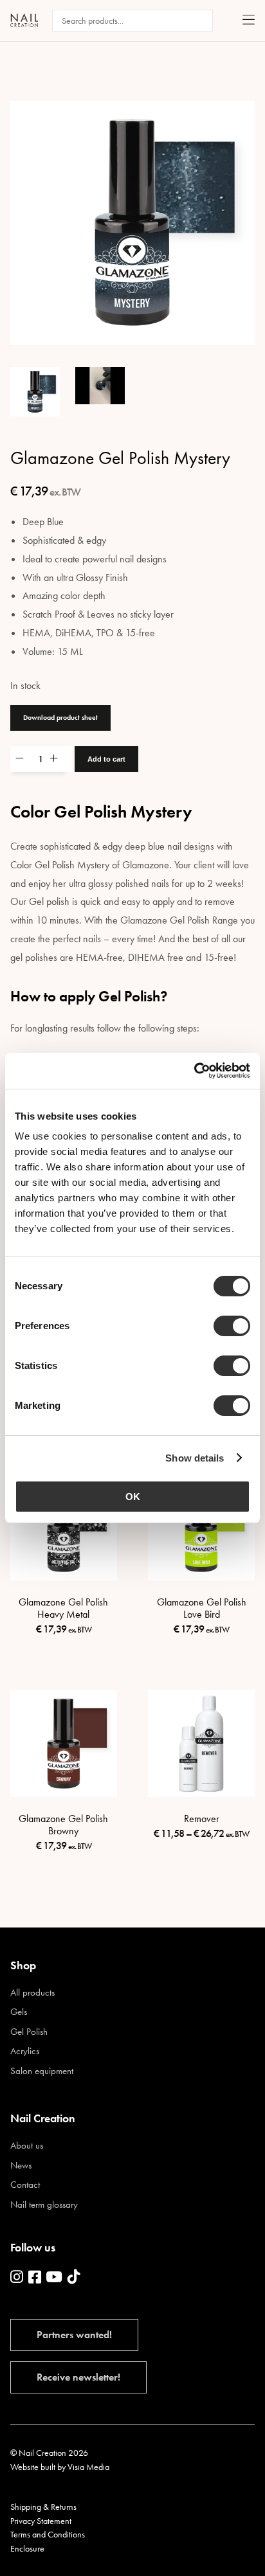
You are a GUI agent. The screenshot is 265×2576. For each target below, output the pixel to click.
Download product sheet (60, 717)
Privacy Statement (41, 2521)
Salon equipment (42, 2071)
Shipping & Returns (43, 2507)
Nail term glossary (44, 2205)
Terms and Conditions (48, 2534)
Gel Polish (29, 2032)
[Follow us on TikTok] (74, 2278)
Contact (25, 2185)
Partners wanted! (74, 2335)
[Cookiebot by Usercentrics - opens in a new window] (194, 1071)
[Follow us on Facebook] (35, 2278)
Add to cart (106, 759)
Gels (19, 2012)
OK (133, 1497)
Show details (195, 1458)
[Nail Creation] (24, 20)
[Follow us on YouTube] (54, 2278)
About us (27, 2146)
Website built (33, 2467)
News (21, 2166)
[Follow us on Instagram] (17, 2278)
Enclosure (27, 2548)
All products (32, 1993)
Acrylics (25, 2051)
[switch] (232, 1326)
